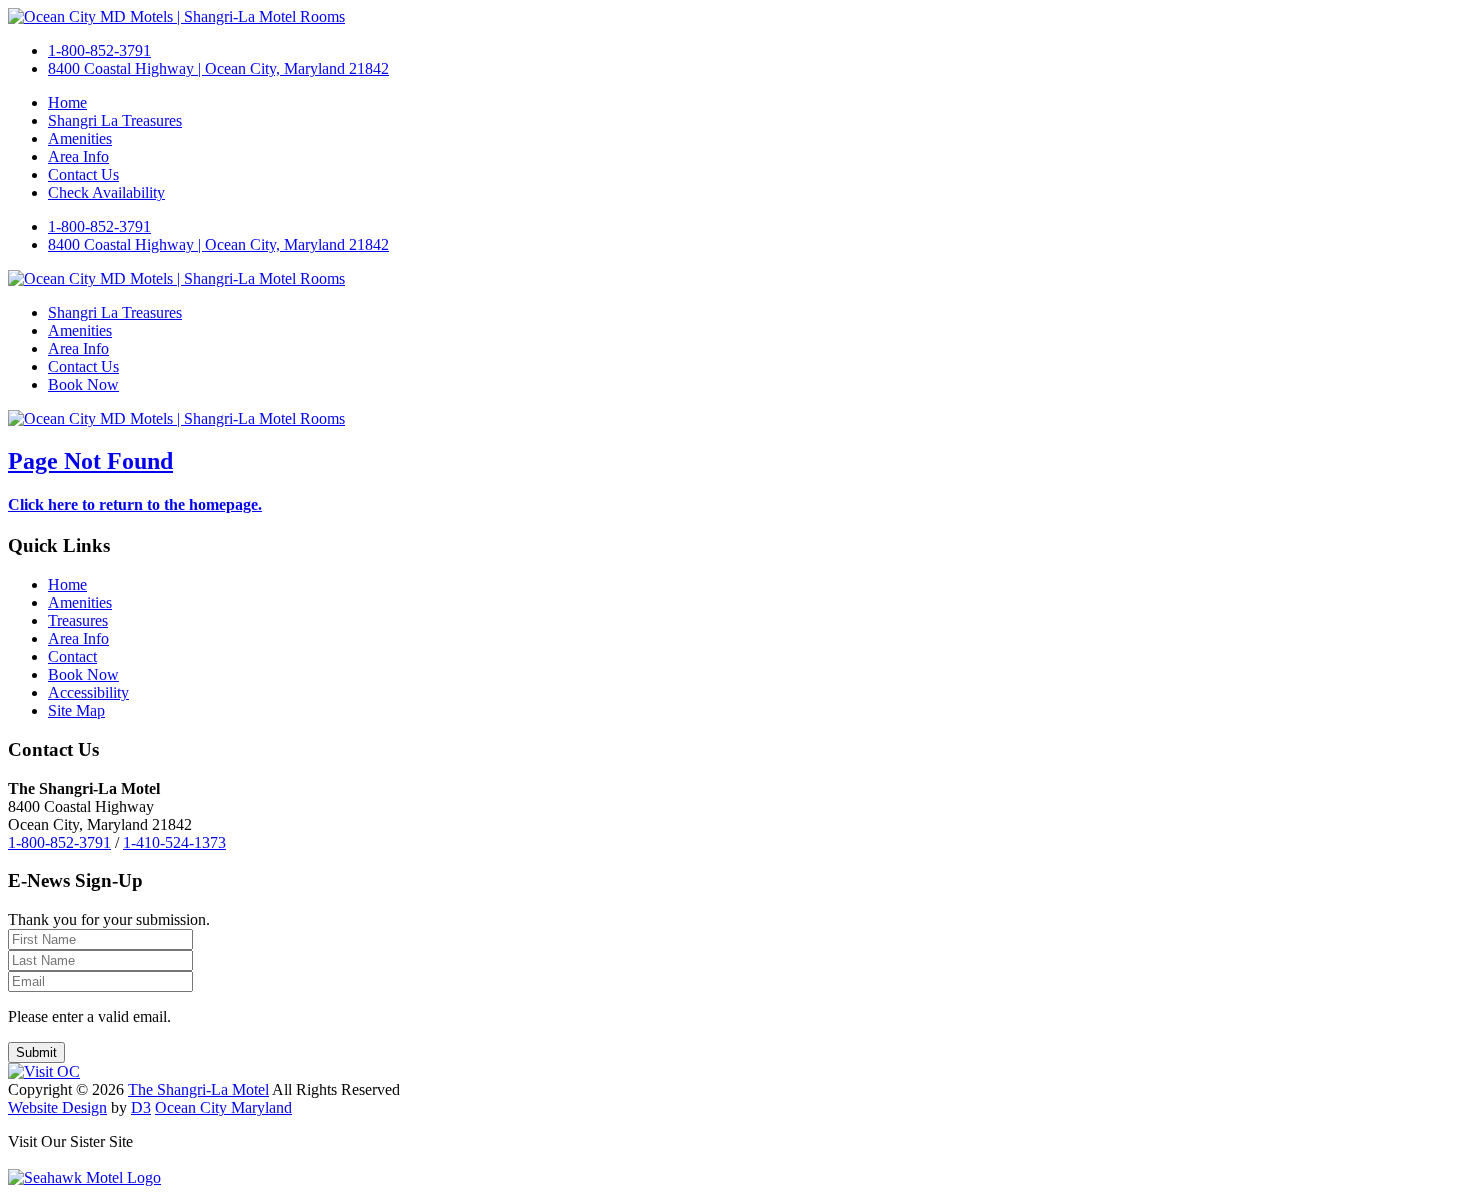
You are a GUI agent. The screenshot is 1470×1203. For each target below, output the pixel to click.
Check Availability (106, 192)
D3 (141, 1107)
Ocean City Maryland (223, 1107)
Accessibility (88, 692)
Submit (36, 1052)
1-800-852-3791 (99, 50)
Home (67, 102)
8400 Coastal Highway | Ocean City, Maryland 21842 (218, 68)
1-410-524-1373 (174, 842)
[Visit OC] (44, 1071)
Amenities (80, 138)
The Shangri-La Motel (198, 1089)
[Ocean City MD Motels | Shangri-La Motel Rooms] (176, 16)
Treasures (78, 620)
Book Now (83, 384)
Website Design (57, 1107)
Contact (72, 656)
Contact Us (83, 174)
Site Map (76, 710)
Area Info (78, 156)
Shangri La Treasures (115, 120)
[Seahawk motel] (84, 1177)
